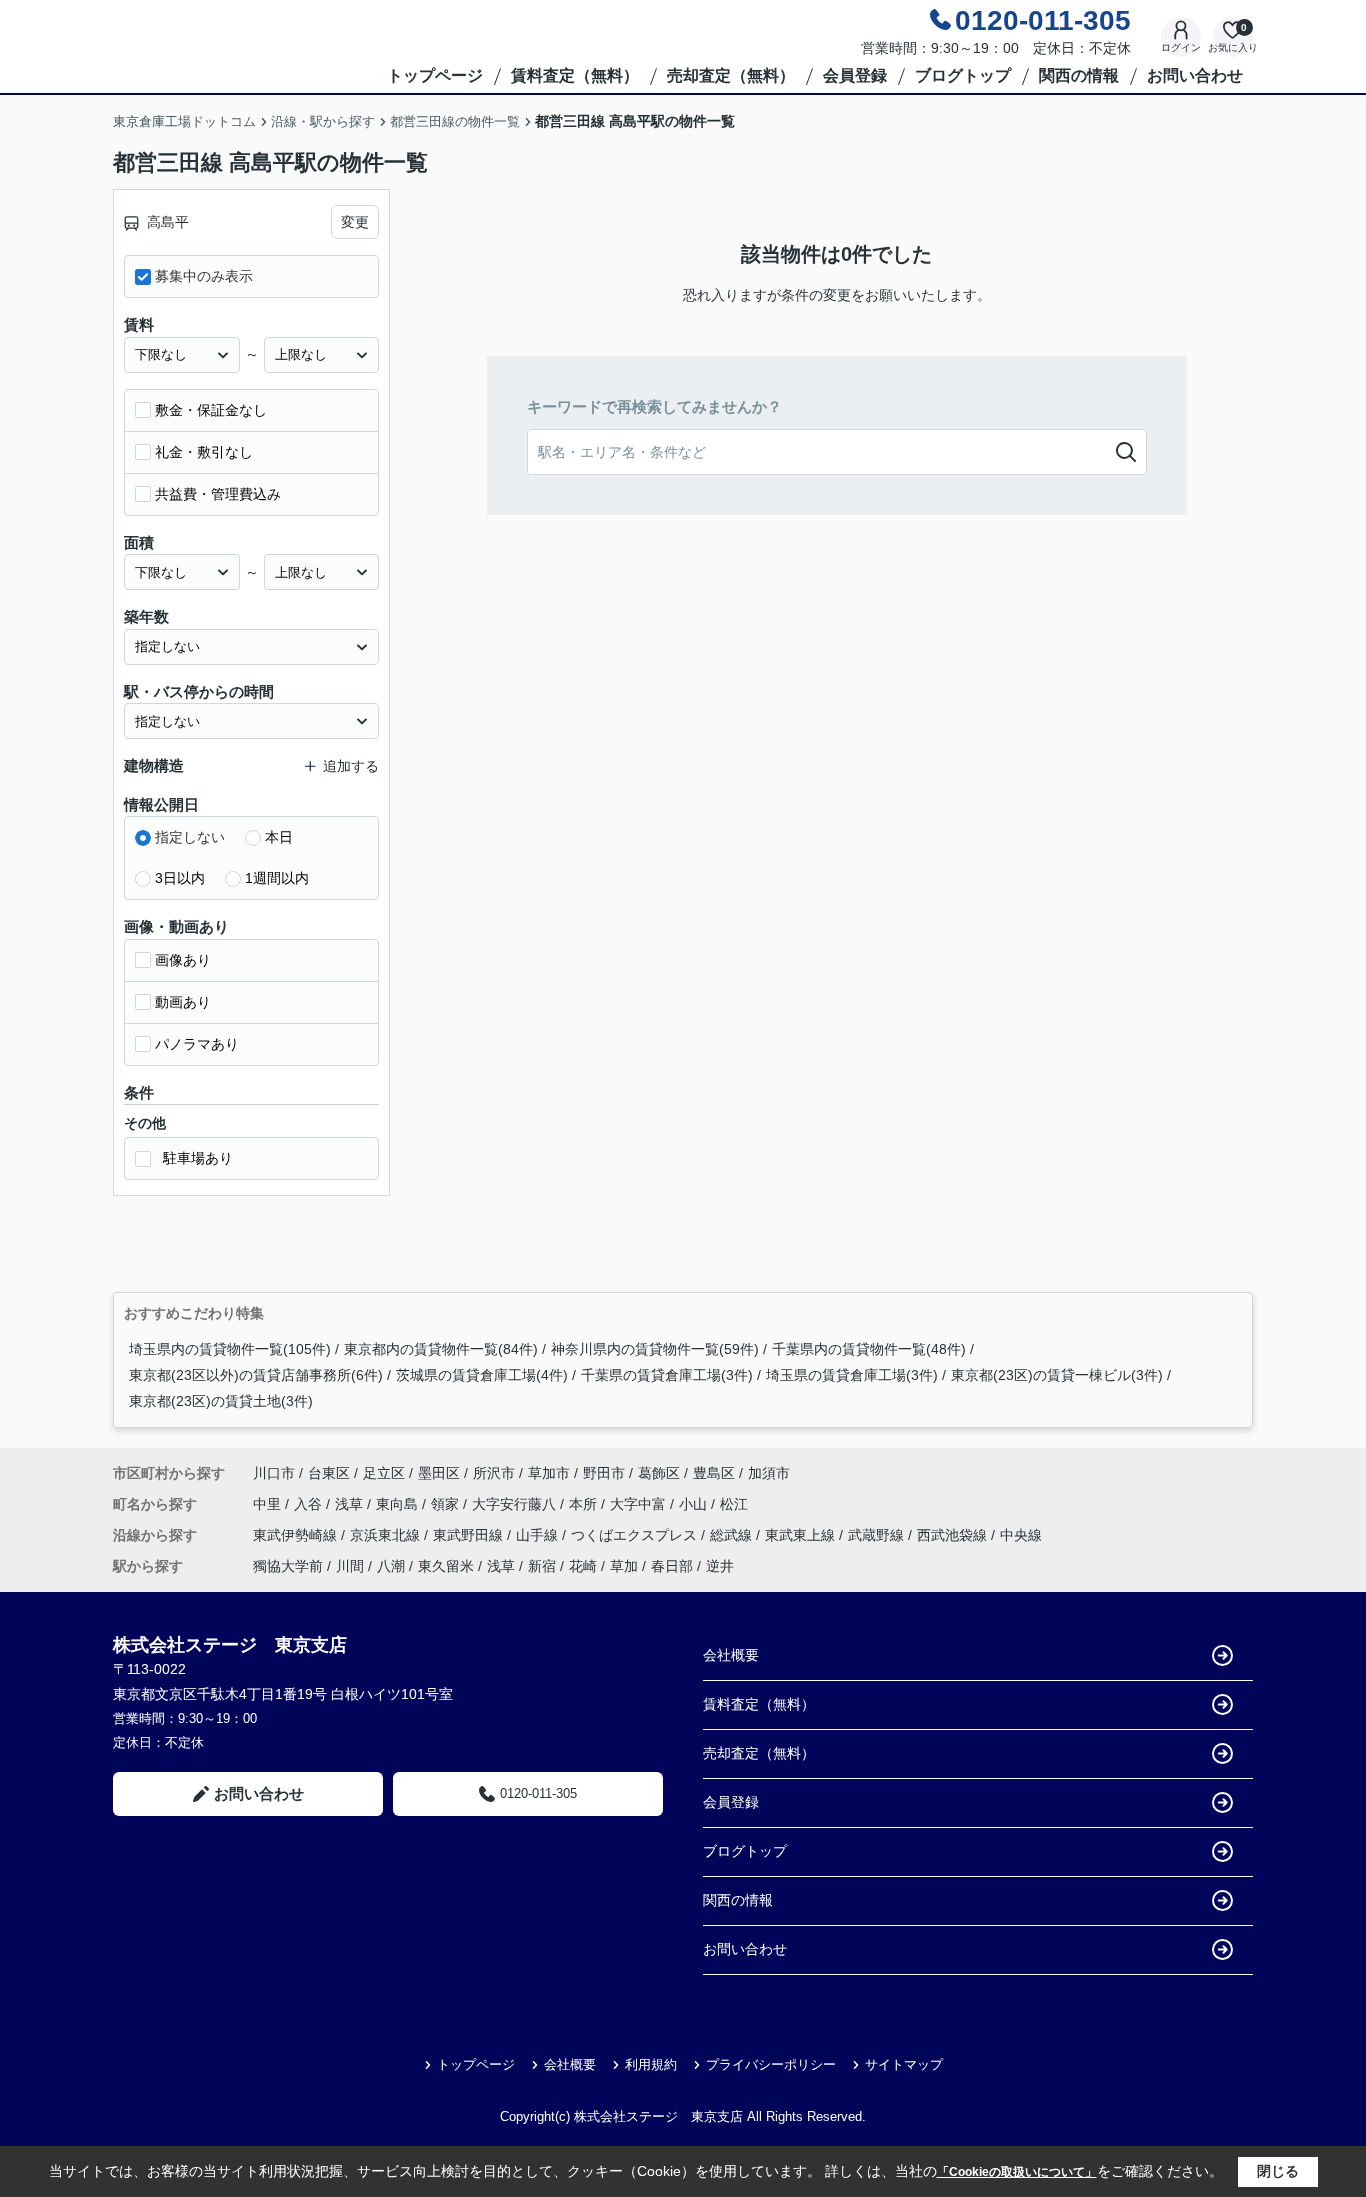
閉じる (1278, 2171)
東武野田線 (470, 1535)
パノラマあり (197, 1044)
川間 (350, 1566)
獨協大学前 (288, 1566)
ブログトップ (963, 75)
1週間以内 (277, 878)
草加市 (549, 1473)
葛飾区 (659, 1473)
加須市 (769, 1473)
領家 (447, 1504)
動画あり (183, 1002)
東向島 (399, 1504)
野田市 (604, 1473)
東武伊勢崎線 (297, 1535)
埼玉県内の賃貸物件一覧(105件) (230, 1349)
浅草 (351, 1504)
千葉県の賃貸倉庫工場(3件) (667, 1375)
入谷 (310, 1504)
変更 (355, 222)
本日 (279, 837)
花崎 (583, 1566)
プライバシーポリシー (771, 2064)
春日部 (672, 1566)
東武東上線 (802, 1535)
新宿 (542, 1566)
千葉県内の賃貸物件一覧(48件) (869, 1349)
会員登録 (855, 75)
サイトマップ (904, 2064)
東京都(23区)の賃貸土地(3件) (221, 1401)
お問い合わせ (1195, 75)
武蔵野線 (878, 1535)
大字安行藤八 (516, 1504)
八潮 (391, 1566)
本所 (585, 1504)
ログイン (1181, 47)
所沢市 (494, 1473)
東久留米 (446, 1566)
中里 (269, 1504)
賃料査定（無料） (575, 75)
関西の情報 (1079, 75)
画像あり (183, 960)
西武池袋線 (954, 1535)
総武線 (733, 1535)
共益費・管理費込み (218, 494)
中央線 (1021, 1535)
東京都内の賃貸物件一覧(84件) (441, 1349)
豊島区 (714, 1473)
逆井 (720, 1566)
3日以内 (180, 878)
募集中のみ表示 (204, 276)
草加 (624, 1566)
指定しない (190, 837)
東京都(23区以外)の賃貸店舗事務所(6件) (256, 1375)
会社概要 (731, 1655)
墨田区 (439, 1473)
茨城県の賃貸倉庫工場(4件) (482, 1375)
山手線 (539, 1535)
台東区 (329, 1473)
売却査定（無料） (731, 75)
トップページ (435, 75)
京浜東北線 (387, 1535)
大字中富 (640, 1504)
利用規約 (651, 2064)
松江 (734, 1504)
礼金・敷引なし (204, 452)
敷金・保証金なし (211, 410)
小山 (695, 1504)
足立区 (384, 1473)
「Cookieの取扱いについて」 (1017, 2172)
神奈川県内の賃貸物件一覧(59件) (655, 1349)
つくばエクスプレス (636, 1535)
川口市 (274, 1473)
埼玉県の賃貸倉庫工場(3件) (852, 1375)
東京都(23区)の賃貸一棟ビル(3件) (1057, 1375)
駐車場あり (198, 1158)
